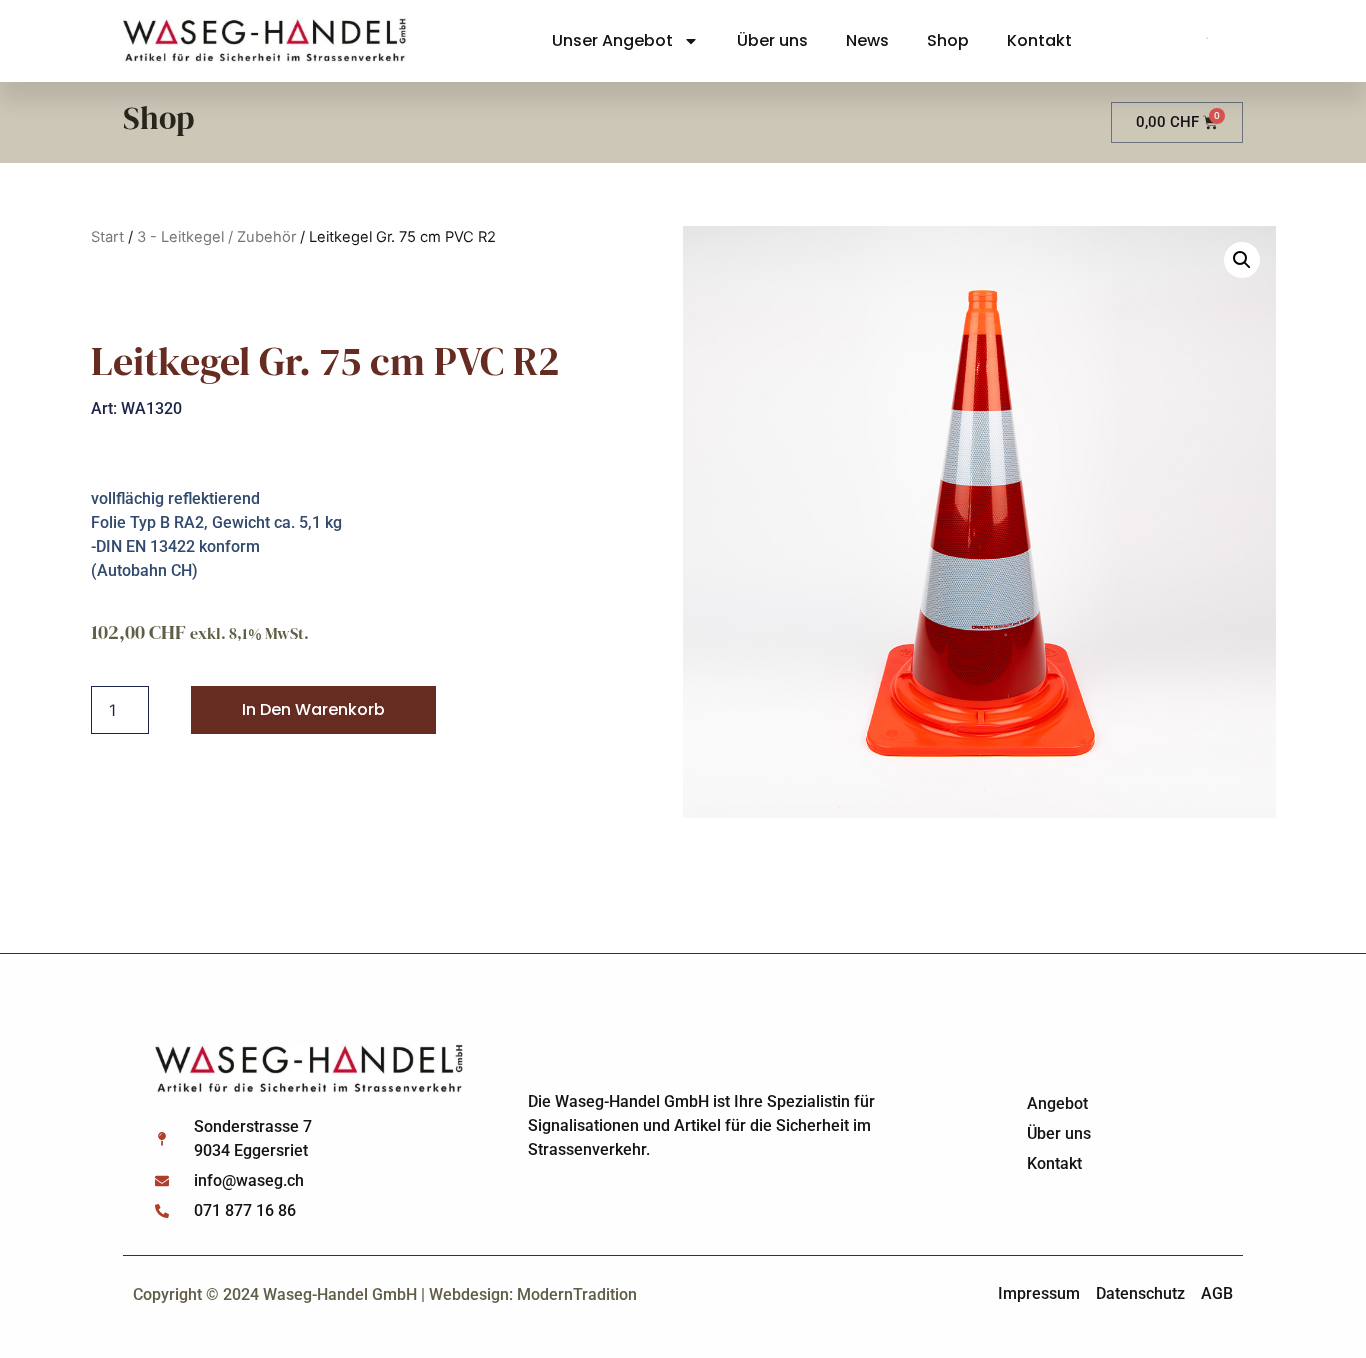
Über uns (772, 40)
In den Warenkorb (313, 709)
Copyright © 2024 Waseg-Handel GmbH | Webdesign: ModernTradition (385, 1294)
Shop (948, 40)
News (867, 40)
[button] (1242, 260)
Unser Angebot (612, 40)
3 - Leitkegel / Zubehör (216, 237)
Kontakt (1039, 40)
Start (107, 237)
